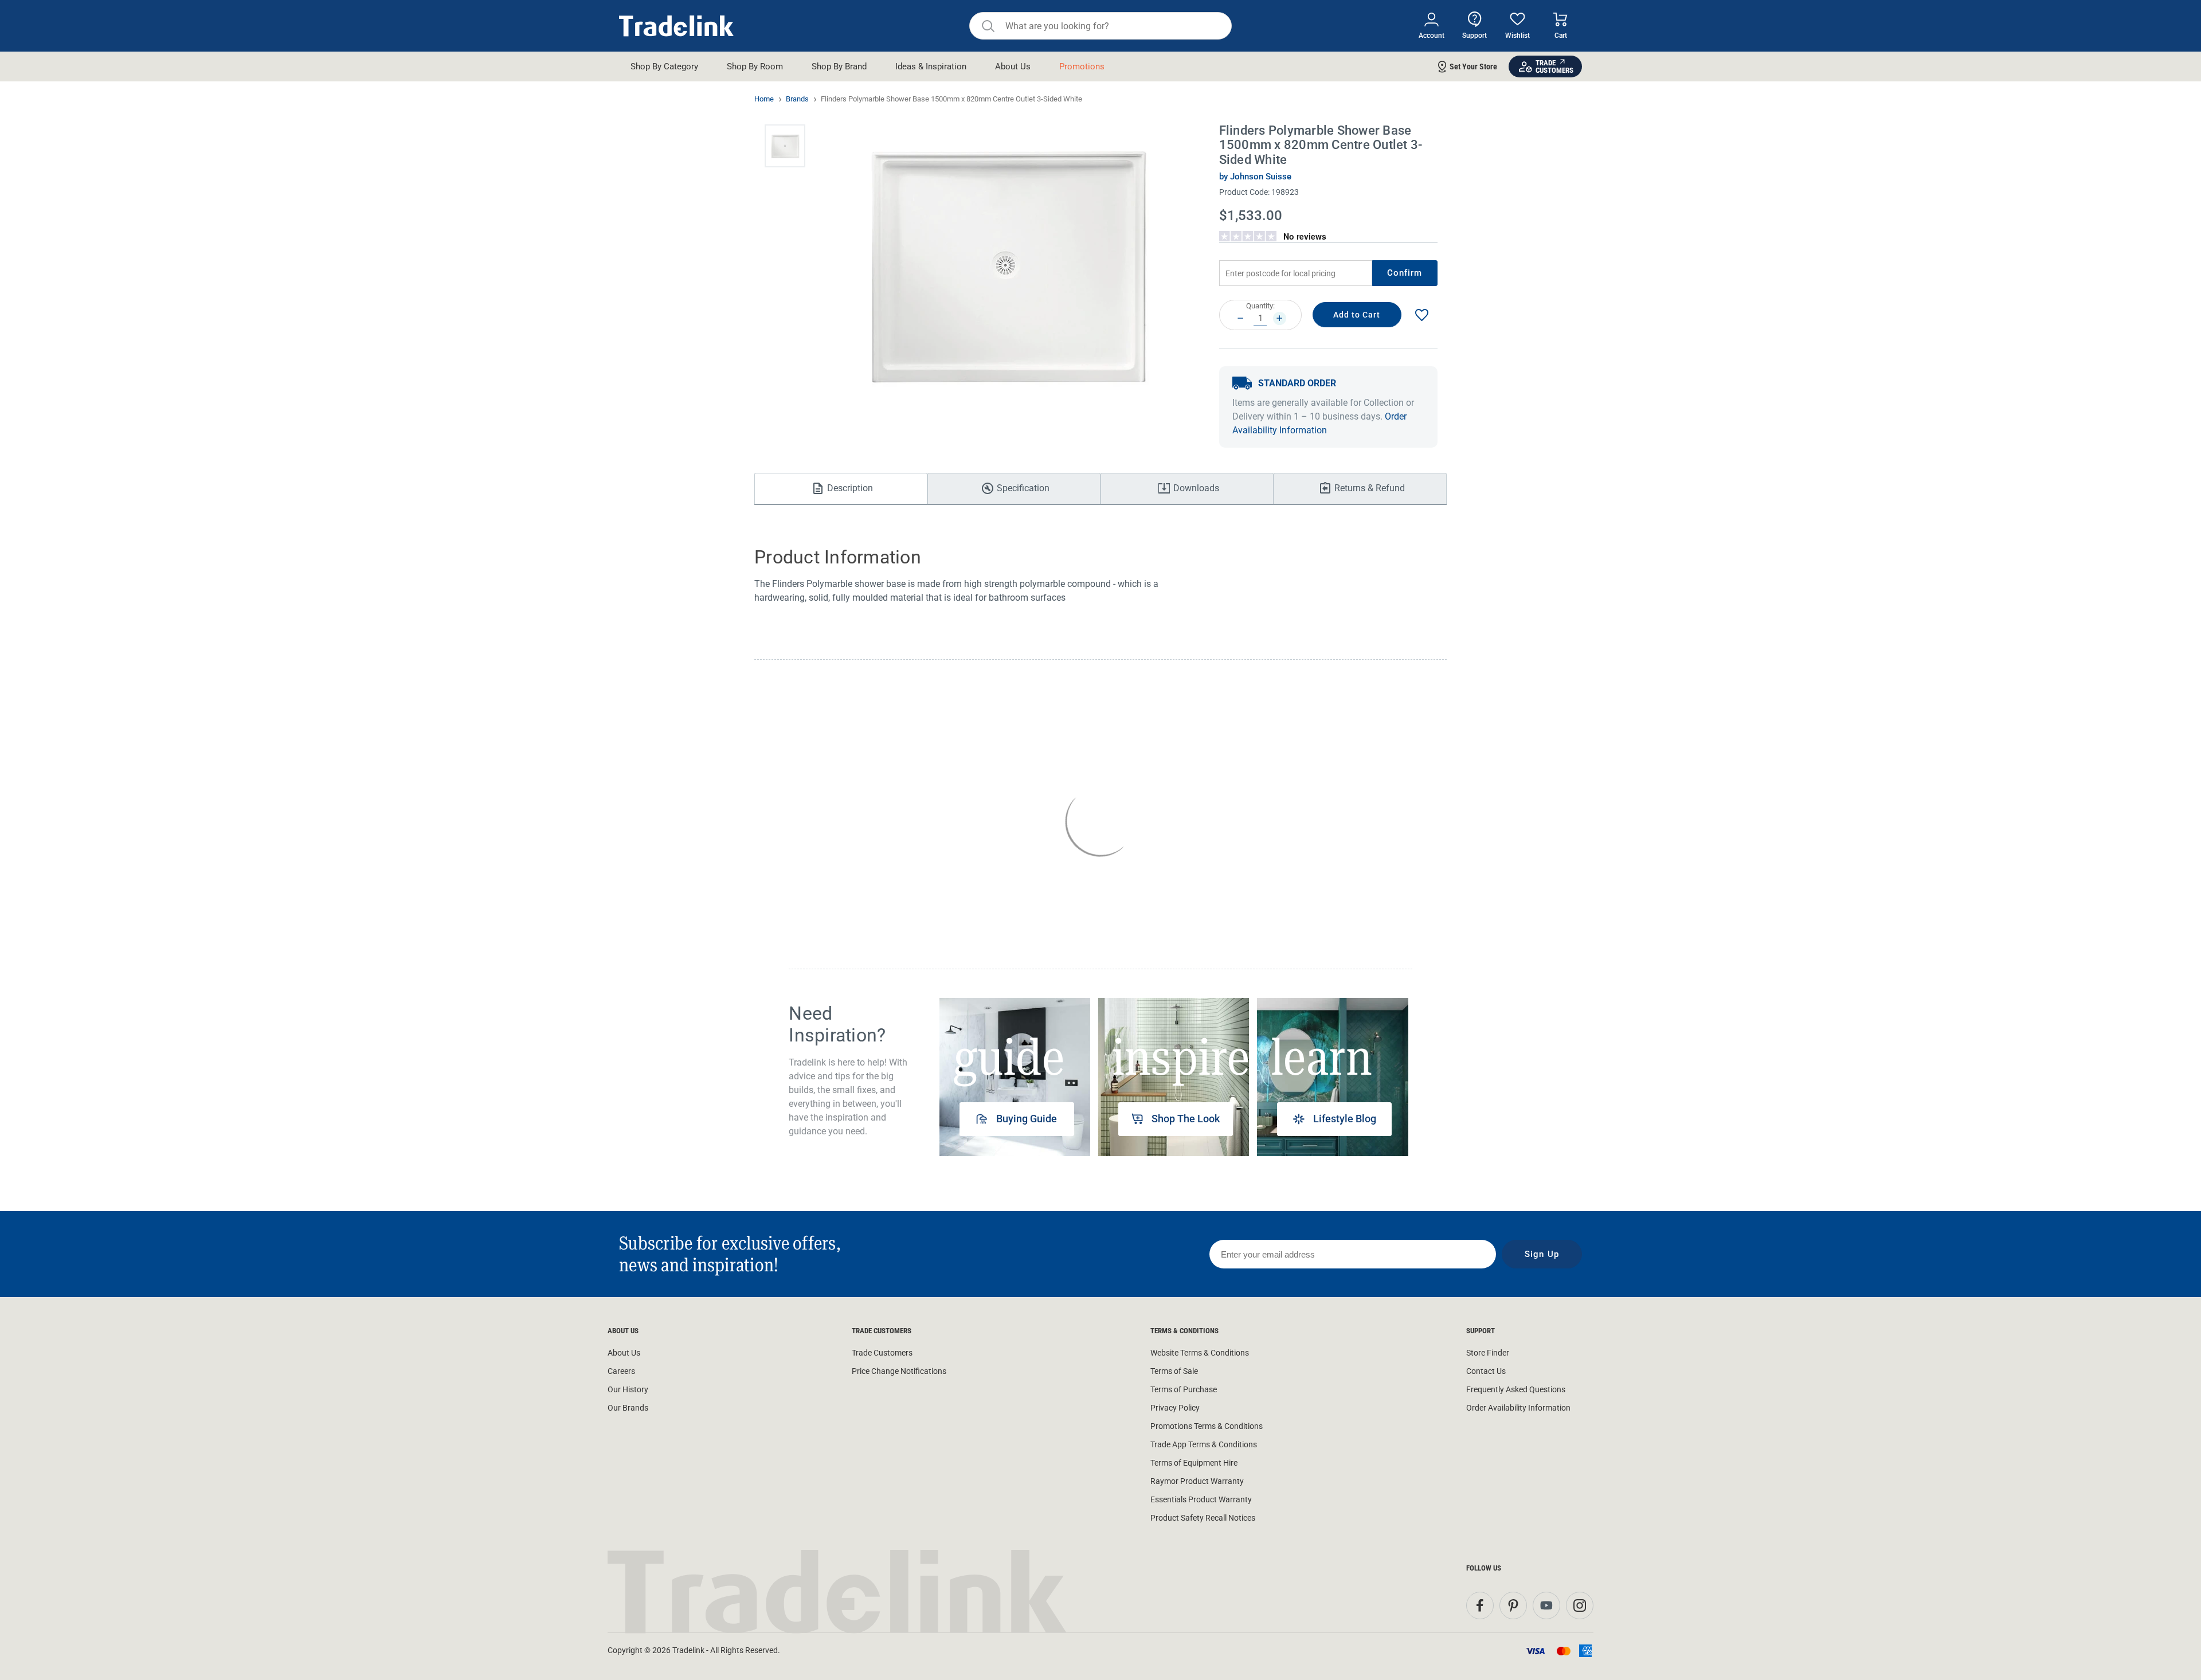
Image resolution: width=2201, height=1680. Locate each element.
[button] (785, 146)
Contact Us (1486, 1371)
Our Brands (628, 1408)
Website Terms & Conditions (1200, 1353)
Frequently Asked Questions (1516, 1389)
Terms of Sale (1174, 1371)
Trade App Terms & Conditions (1204, 1444)
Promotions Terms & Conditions (1207, 1426)
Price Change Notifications (899, 1371)
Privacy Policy (1175, 1408)
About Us (624, 1353)
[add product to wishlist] (1421, 315)
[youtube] (1546, 1605)
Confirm (1405, 273)
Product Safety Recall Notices (1203, 1518)
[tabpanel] (1015, 1077)
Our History (628, 1389)
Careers (621, 1371)
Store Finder (1488, 1353)
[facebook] (1480, 1605)
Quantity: (1260, 306)
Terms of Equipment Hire (1194, 1463)
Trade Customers (882, 1353)
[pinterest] (1513, 1605)
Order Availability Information (1518, 1408)
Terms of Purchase (1184, 1389)
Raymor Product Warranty (1197, 1481)
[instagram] (1580, 1605)
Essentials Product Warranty (1201, 1499)
